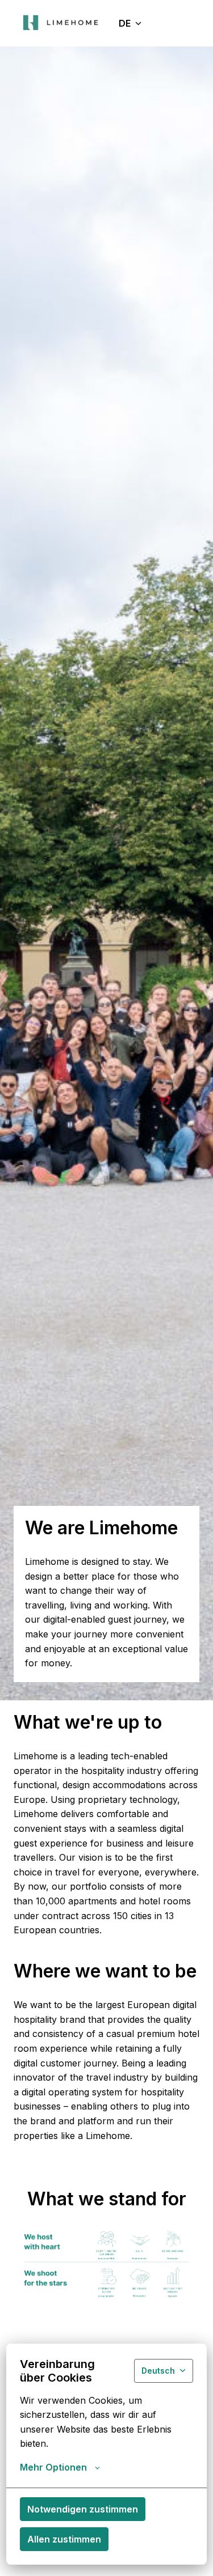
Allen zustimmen (64, 2539)
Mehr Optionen (53, 2467)
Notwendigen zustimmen (83, 2509)
